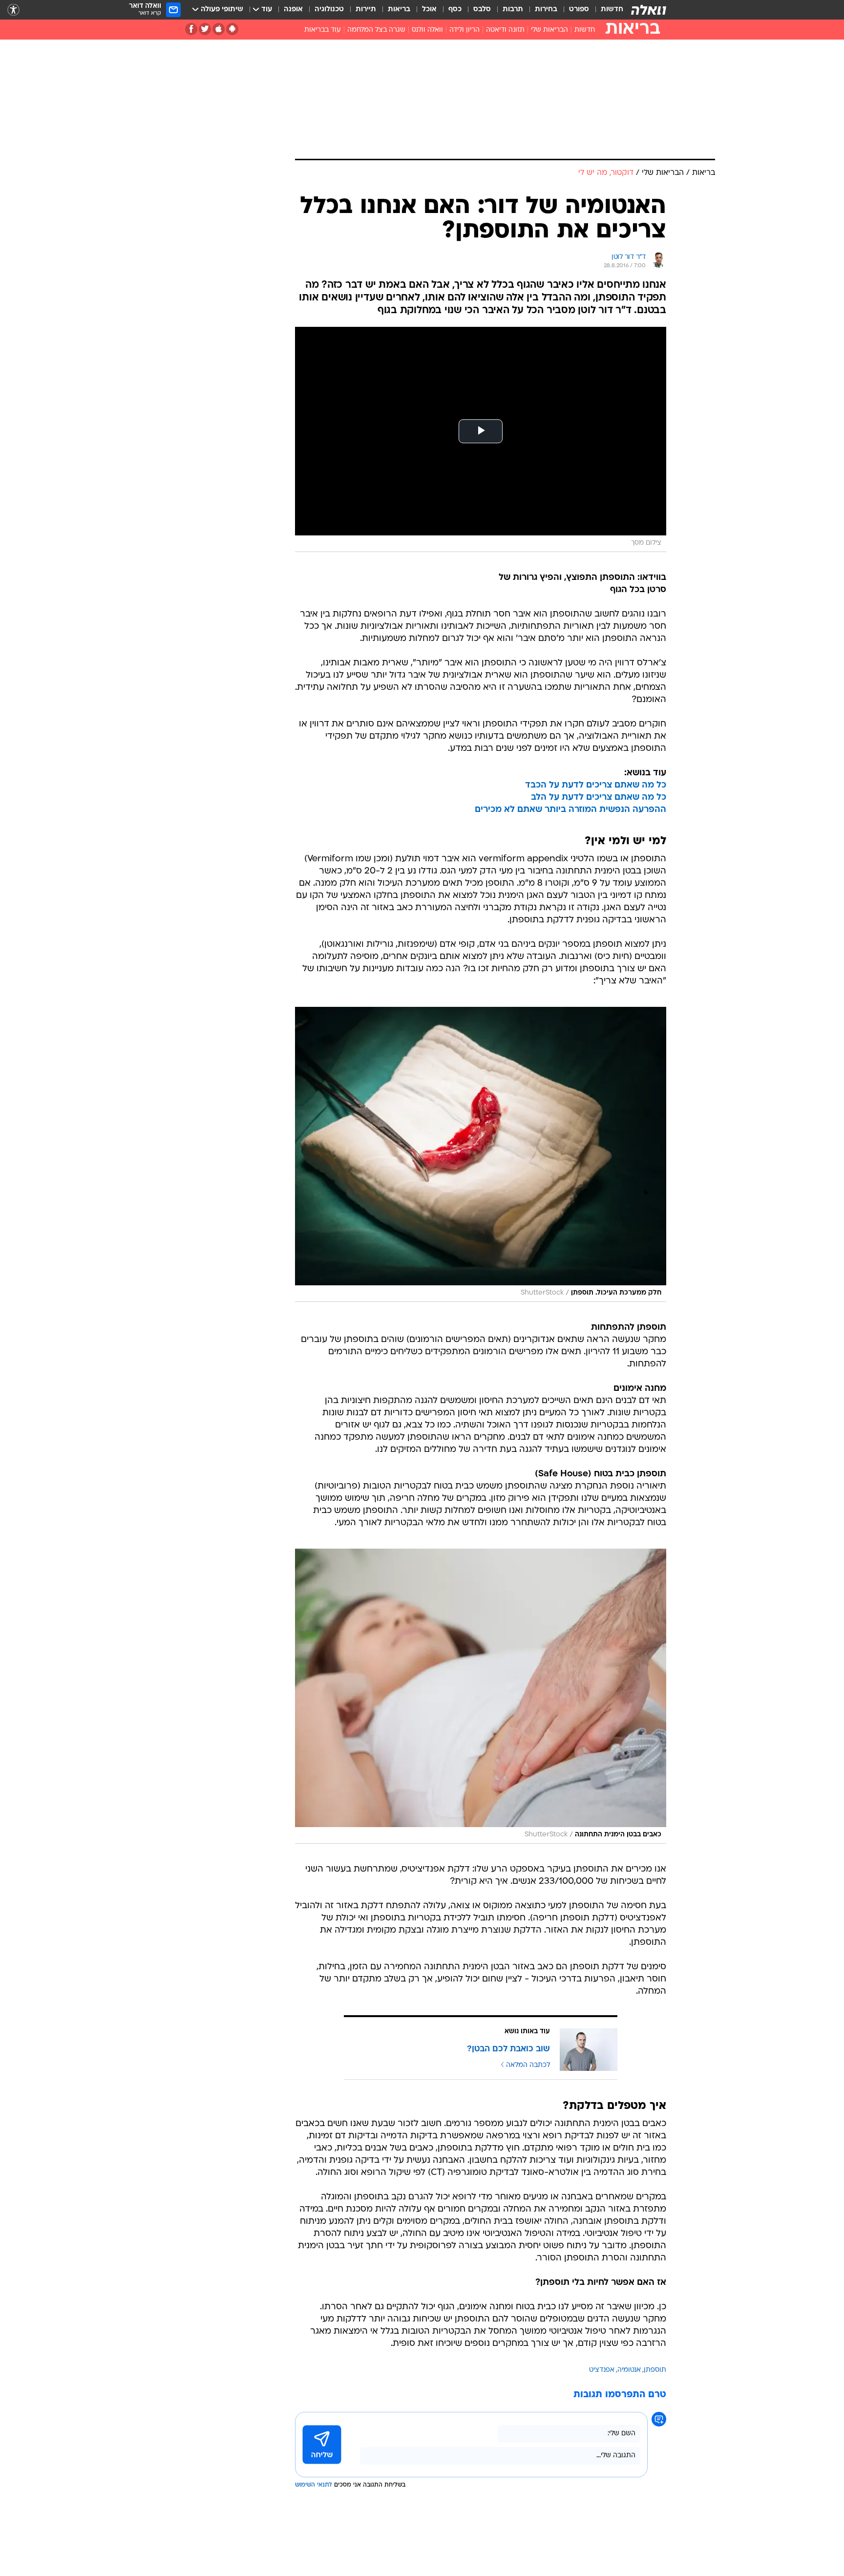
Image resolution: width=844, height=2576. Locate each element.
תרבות (513, 10)
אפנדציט (602, 2370)
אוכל (429, 10)
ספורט (579, 10)
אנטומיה (629, 2370)
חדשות (612, 10)
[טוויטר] (205, 29)
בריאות (399, 10)
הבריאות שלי (549, 30)
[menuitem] (606, 10)
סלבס (482, 10)
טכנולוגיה (329, 10)
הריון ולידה (464, 30)
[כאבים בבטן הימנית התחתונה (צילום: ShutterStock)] (481, 1696)
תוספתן (655, 2370)
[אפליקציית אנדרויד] (232, 29)
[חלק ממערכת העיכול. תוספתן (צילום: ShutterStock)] (481, 1154)
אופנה (293, 10)
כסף (455, 10)
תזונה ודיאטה (505, 30)
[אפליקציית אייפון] (219, 29)
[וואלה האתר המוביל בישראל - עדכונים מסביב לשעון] (649, 10)
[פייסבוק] (191, 29)
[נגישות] (13, 10)
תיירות (366, 10)
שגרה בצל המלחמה (376, 30)
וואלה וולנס (427, 30)
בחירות (546, 10)
